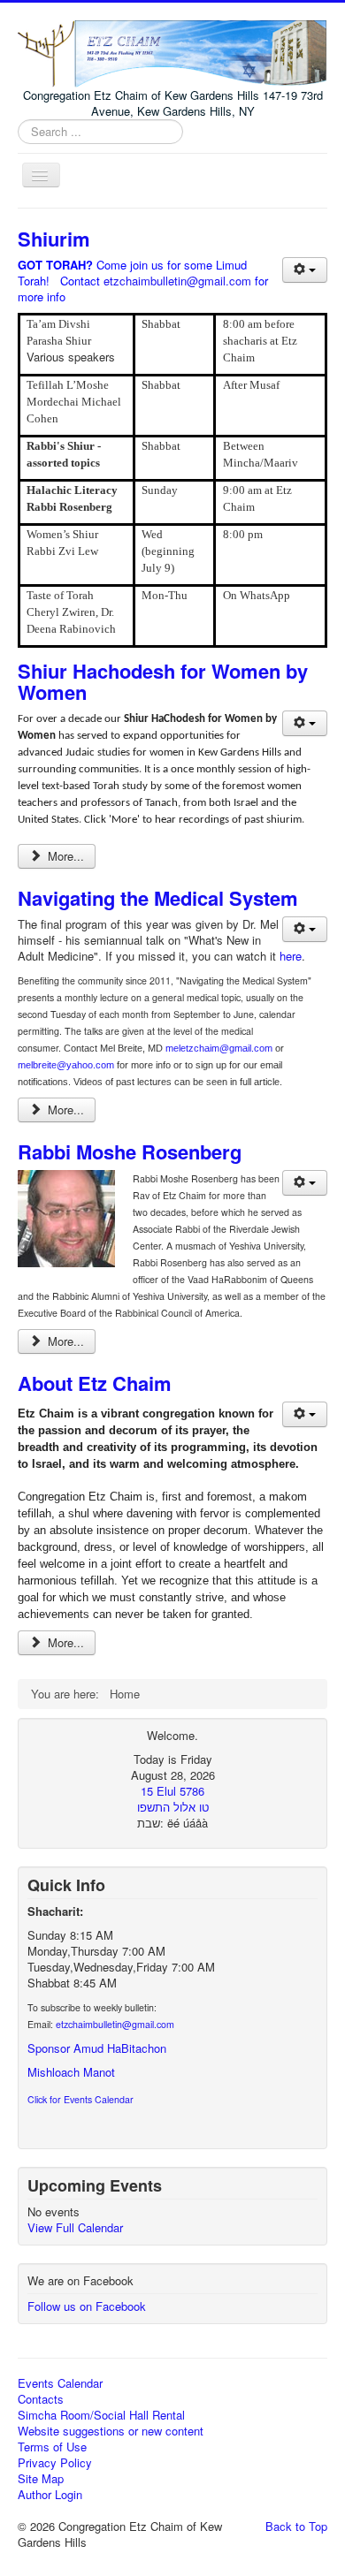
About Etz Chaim (95, 1383)
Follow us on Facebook (87, 2306)
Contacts (41, 2399)
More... (64, 856)
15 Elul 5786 (172, 1791)
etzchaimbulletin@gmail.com (177, 281)
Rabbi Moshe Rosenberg (130, 1151)
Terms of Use (52, 2447)
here (291, 956)
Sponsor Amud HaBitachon (97, 2048)
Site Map (41, 2479)
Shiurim (54, 239)
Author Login (50, 2495)
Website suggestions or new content (111, 2431)
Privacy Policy (55, 2463)
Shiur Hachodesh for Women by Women (163, 681)
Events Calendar (60, 2383)
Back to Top (296, 2526)
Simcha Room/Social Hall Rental (101, 2415)
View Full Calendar (75, 2227)
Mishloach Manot (71, 2072)
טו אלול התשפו (173, 1807)
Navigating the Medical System (158, 898)
